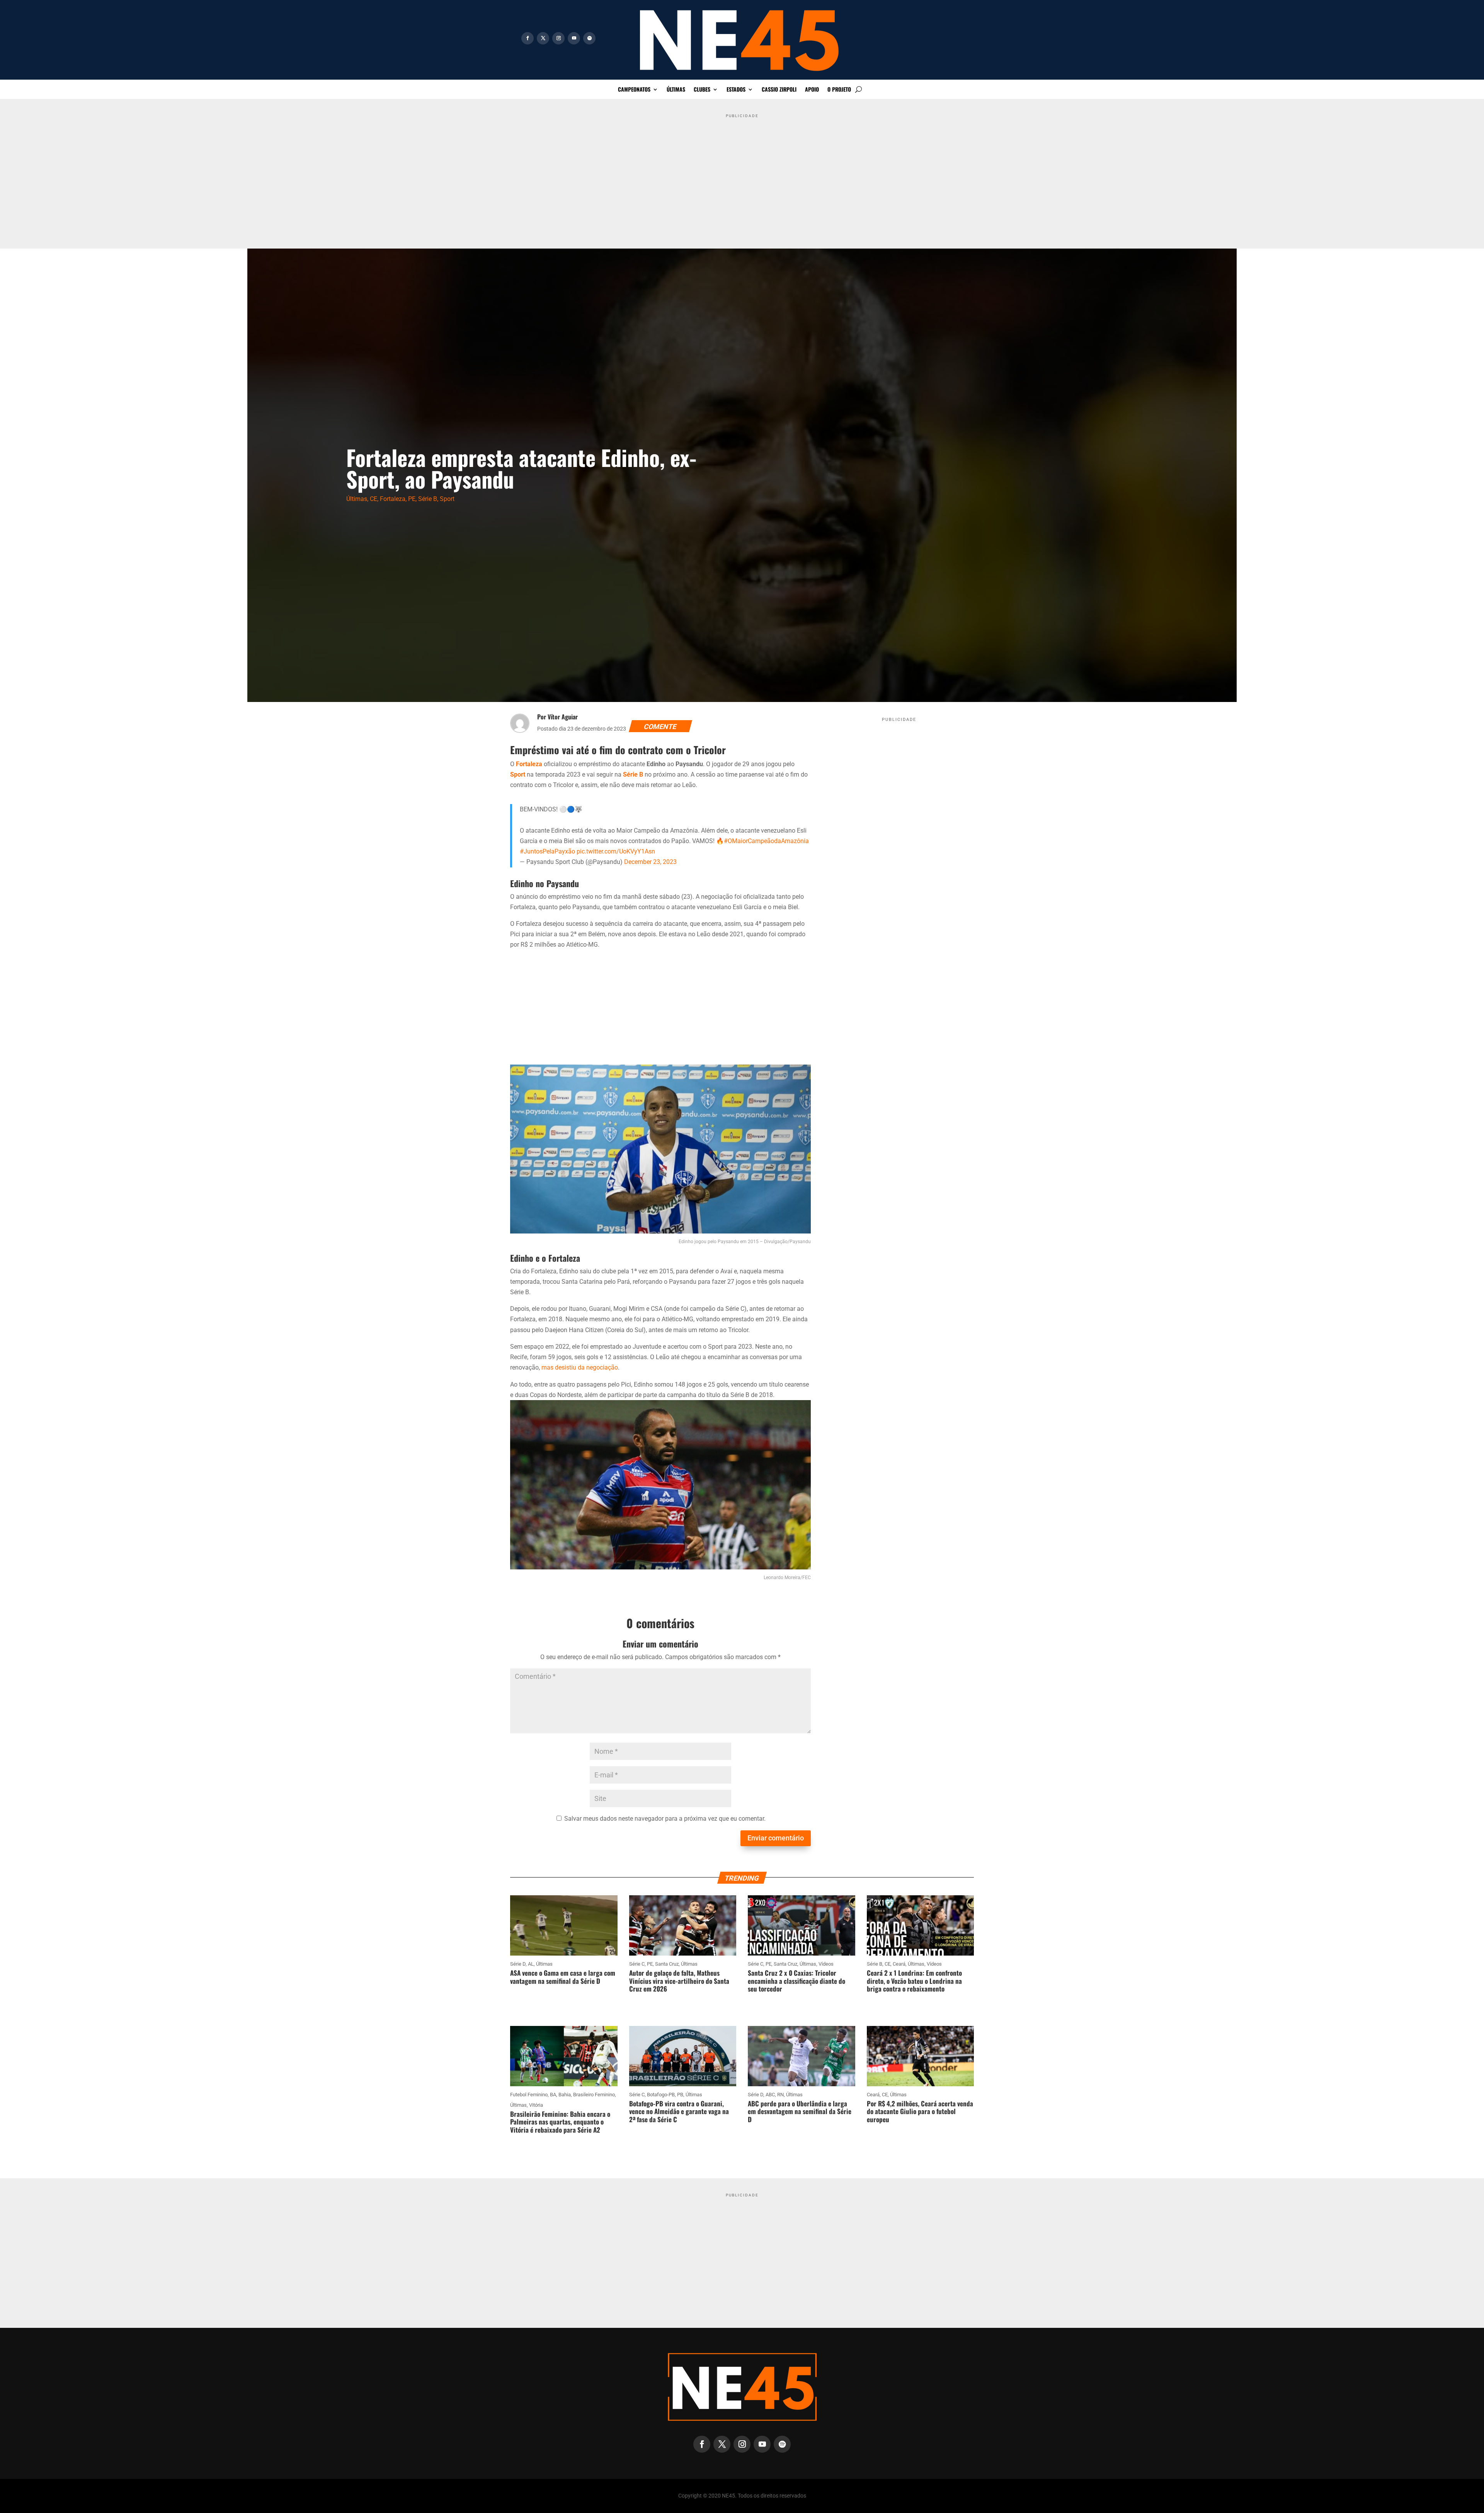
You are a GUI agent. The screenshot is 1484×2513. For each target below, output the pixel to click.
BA (553, 2095)
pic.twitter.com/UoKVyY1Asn (616, 851)
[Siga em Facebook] (528, 38)
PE (412, 499)
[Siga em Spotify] (589, 38)
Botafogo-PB (661, 2095)
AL (531, 1964)
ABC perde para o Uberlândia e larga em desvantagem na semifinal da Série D (800, 2111)
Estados (736, 90)
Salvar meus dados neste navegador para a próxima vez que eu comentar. (665, 1819)
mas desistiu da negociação (580, 1367)
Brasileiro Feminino (594, 2095)
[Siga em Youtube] (574, 38)
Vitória (536, 2105)
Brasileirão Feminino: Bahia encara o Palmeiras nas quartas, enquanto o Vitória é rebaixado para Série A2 (560, 2122)
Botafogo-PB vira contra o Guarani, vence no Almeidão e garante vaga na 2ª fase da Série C (679, 2111)
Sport (447, 499)
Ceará (899, 1964)
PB (680, 2095)
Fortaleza (393, 499)
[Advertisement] (742, 175)
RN (780, 2095)
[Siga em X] (543, 38)
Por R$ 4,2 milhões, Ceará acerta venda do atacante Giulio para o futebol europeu (920, 2111)
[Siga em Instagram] (558, 38)
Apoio (812, 90)
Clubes (702, 90)
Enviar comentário (776, 1838)
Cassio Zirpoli (779, 90)
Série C (637, 1964)
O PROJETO (839, 90)
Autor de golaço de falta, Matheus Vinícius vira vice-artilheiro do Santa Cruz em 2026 (679, 1981)
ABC (770, 2095)
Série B (428, 499)
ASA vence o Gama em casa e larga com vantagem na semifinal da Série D (563, 1977)
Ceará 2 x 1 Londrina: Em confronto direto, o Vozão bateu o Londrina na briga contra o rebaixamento (914, 1981)
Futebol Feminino (529, 2095)
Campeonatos (634, 90)
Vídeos (826, 1964)
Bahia (565, 2095)
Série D (518, 1964)
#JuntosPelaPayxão (547, 851)
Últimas (676, 90)
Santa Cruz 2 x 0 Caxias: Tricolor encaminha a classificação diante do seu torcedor (796, 1981)
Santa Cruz (667, 1964)
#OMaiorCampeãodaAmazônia (766, 841)
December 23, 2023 (650, 862)
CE (374, 499)
